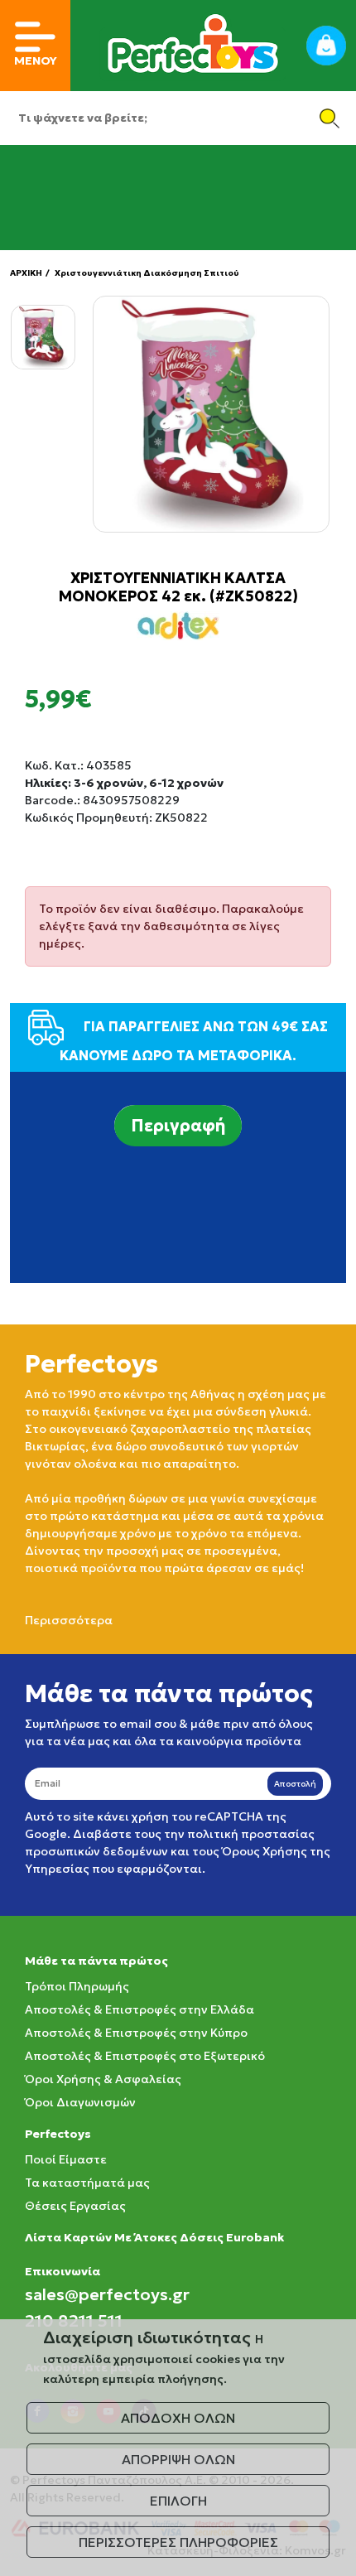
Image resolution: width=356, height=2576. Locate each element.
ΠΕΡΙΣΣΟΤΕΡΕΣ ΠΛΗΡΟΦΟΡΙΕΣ (178, 2542)
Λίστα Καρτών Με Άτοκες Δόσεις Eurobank (154, 2237)
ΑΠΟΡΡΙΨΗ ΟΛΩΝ (178, 2459)
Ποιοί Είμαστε (66, 2159)
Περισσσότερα (69, 1620)
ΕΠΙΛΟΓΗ (178, 2501)
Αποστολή (295, 1784)
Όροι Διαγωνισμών (80, 2102)
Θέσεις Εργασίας (75, 2206)
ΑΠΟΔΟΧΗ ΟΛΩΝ (178, 2418)
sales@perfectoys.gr (107, 2294)
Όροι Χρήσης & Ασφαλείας (103, 2079)
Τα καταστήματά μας (87, 2183)
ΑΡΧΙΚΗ (26, 273)
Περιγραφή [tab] (178, 1126)
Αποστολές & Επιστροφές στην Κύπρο (136, 2033)
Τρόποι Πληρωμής (77, 1986)
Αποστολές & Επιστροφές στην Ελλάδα (140, 2009)
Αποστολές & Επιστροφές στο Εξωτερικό (145, 2056)
